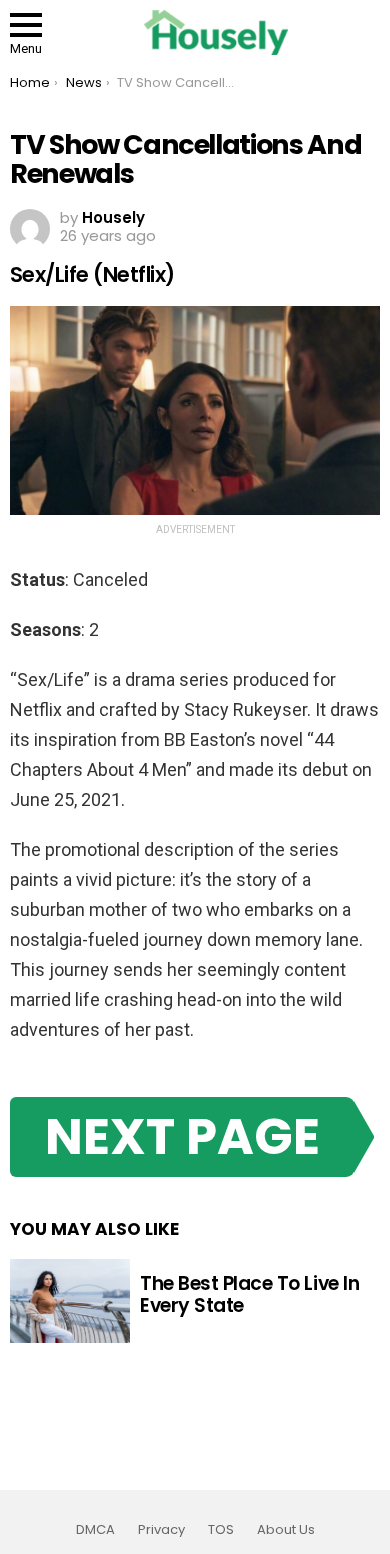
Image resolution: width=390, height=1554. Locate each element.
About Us (286, 1530)
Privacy (161, 1530)
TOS (221, 1530)
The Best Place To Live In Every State (249, 1294)
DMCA (95, 1530)
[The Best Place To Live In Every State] (70, 1301)
